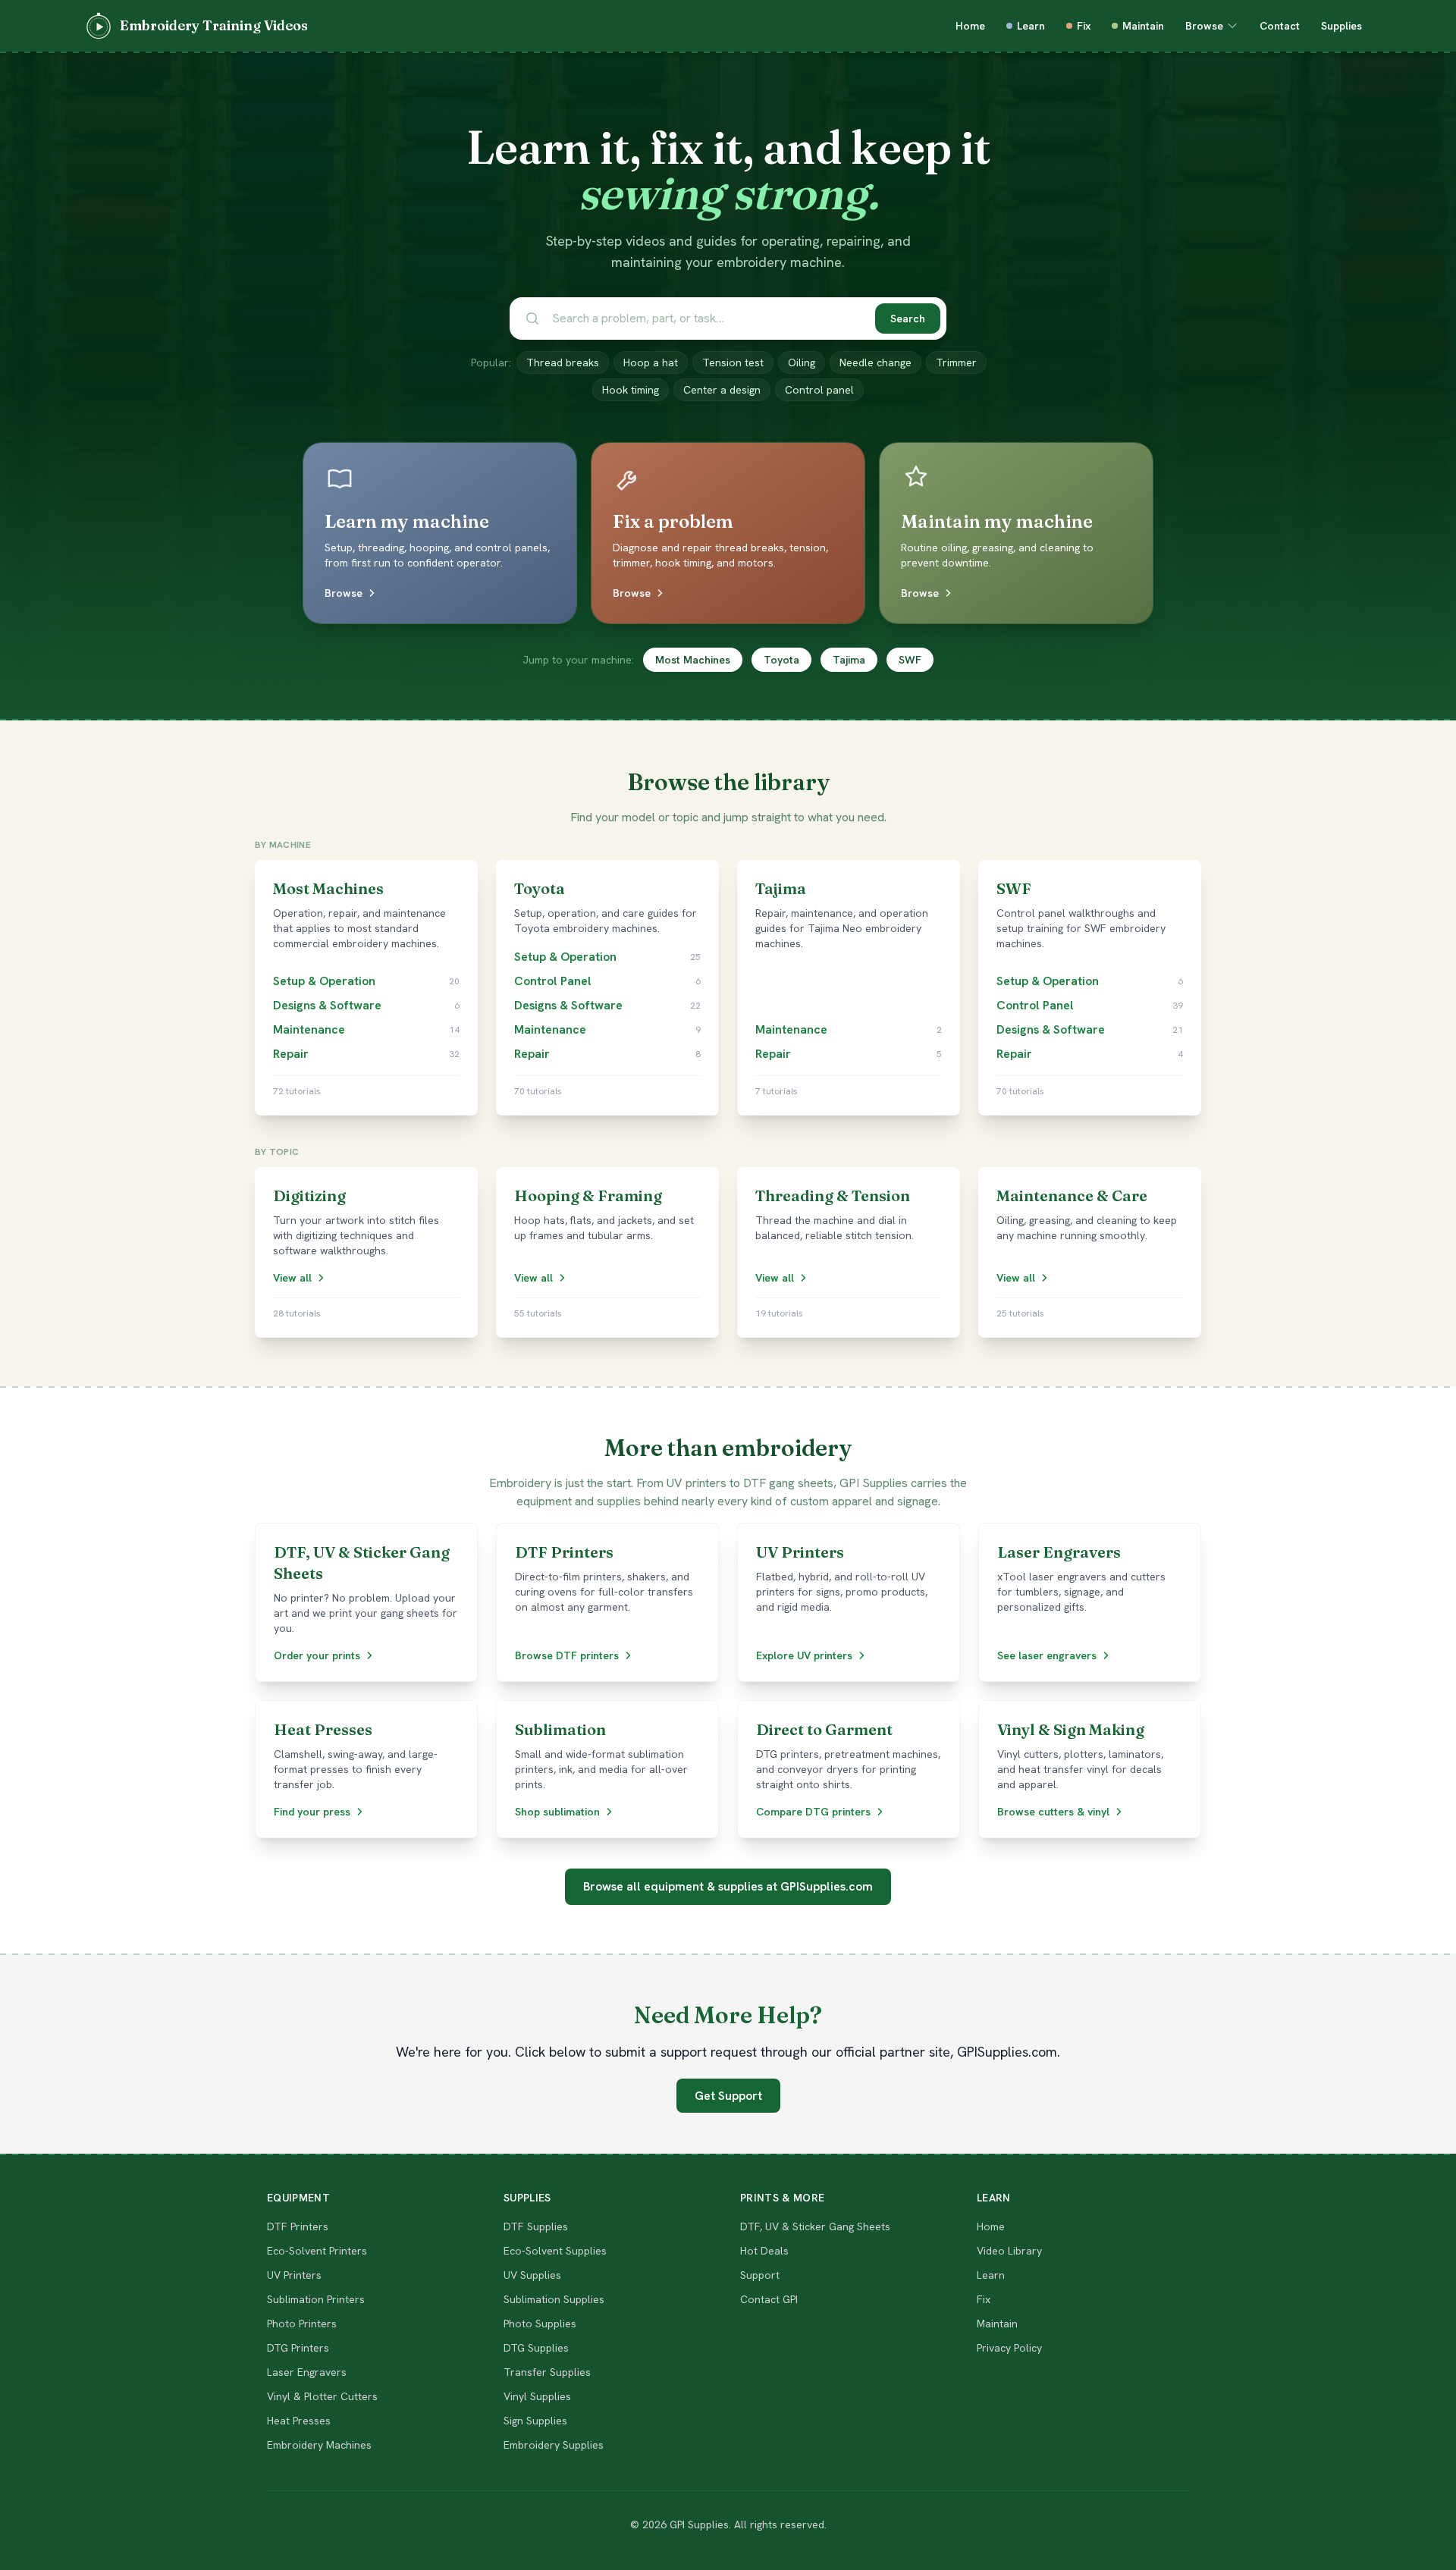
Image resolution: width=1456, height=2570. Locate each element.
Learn (1031, 26)
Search (908, 319)
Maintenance (309, 1029)
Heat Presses (299, 2421)
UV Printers (294, 2275)
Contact (1280, 26)
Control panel (819, 390)
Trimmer (956, 362)
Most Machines (693, 660)
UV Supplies (532, 2275)
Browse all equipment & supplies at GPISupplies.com (728, 1886)
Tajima (849, 660)
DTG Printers (298, 2348)
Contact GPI (769, 2299)
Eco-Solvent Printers (317, 2251)
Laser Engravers (307, 2372)
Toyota (781, 660)
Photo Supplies (540, 2324)
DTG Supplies (536, 2348)
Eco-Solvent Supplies (555, 2251)
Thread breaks (563, 362)
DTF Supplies (536, 2226)
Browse (1204, 26)
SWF (910, 660)
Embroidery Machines (319, 2445)
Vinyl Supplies (537, 2396)
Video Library (1009, 2251)
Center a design (722, 390)
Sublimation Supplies (554, 2299)
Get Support (728, 2096)
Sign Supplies (535, 2421)
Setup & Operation (324, 981)
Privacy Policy (1009, 2348)
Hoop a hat (651, 362)
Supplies (1341, 26)
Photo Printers (302, 2324)
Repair (291, 1054)
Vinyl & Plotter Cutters (322, 2396)
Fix (1084, 26)
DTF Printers (298, 2226)
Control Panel (553, 981)
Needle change (875, 362)
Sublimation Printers (316, 2299)
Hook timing (631, 390)
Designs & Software (327, 1005)
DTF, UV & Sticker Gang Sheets (815, 2226)
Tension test (733, 362)
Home (970, 26)
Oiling (802, 362)
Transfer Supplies (547, 2372)
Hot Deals (764, 2251)
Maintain (1143, 26)
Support (760, 2275)
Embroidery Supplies (554, 2445)
